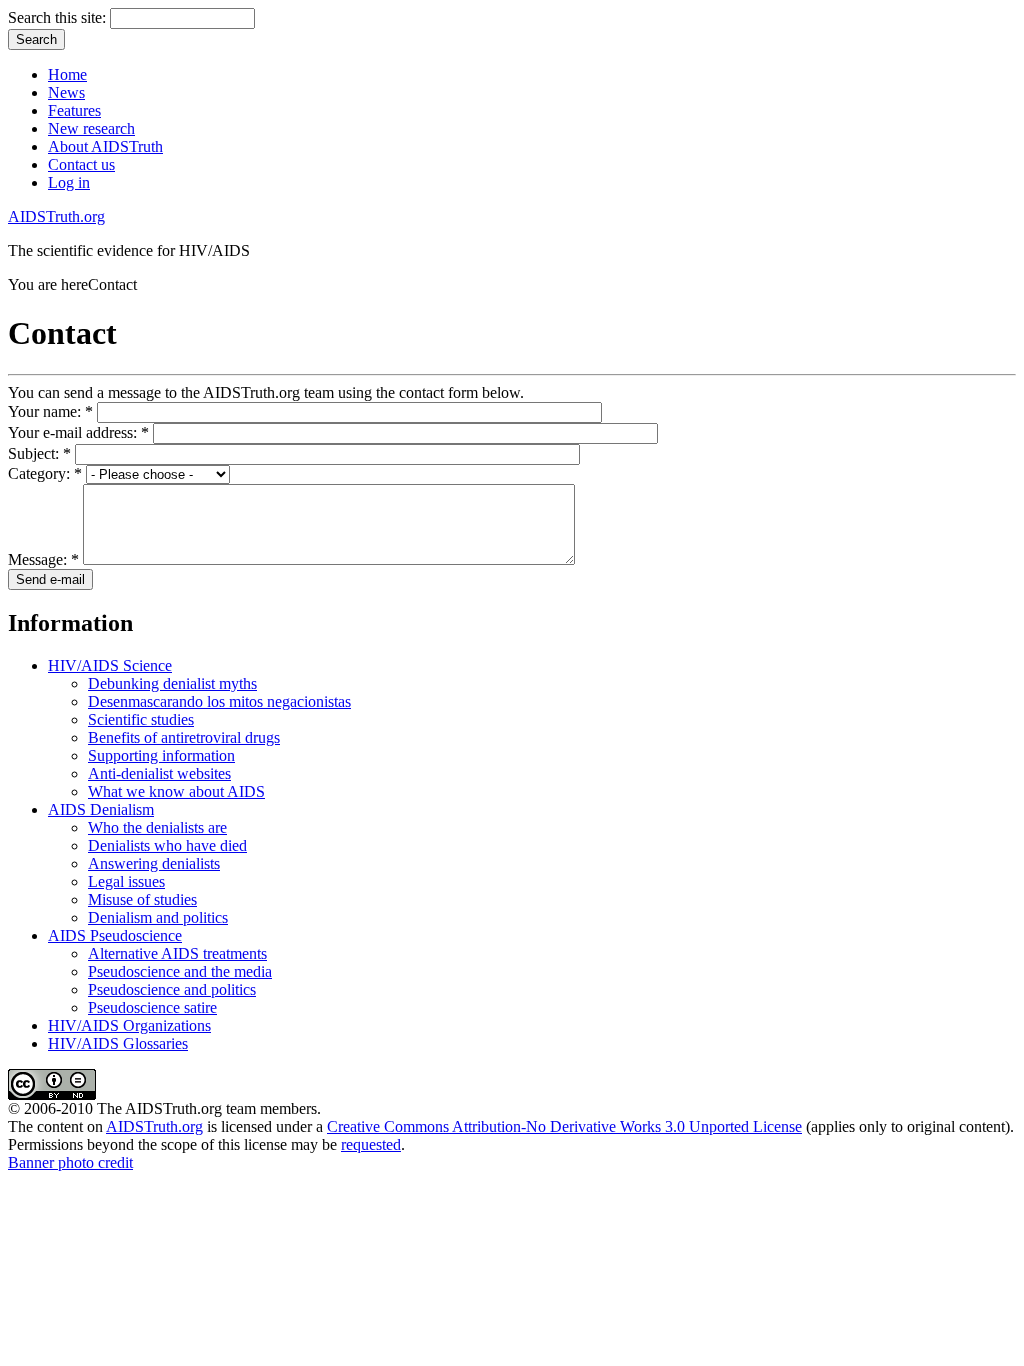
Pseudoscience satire (152, 1007)
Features (74, 110)
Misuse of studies (142, 899)
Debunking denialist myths (172, 683)
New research (91, 128)
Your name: (50, 411)
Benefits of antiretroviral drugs (184, 737)
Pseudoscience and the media (180, 971)
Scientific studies (141, 719)
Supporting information (161, 755)
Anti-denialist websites (159, 773)
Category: (45, 473)
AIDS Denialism (101, 809)
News (66, 92)
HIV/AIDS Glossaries (118, 1043)
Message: (43, 559)
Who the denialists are (157, 827)
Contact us (81, 164)
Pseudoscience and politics (172, 989)
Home (67, 74)
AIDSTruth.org (56, 216)
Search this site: (59, 17)
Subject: (39, 453)
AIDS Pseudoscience (115, 935)
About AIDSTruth (105, 146)
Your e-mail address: (78, 432)
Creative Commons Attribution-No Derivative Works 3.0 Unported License (564, 1126)
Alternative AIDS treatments (177, 953)
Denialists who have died (167, 845)
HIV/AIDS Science (110, 665)
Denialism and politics (158, 917)
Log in (69, 182)
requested (371, 1144)
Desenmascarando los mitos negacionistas (219, 701)
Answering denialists (154, 863)
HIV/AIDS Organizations (129, 1025)
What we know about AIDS (176, 791)
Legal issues (126, 881)
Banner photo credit (70, 1162)
